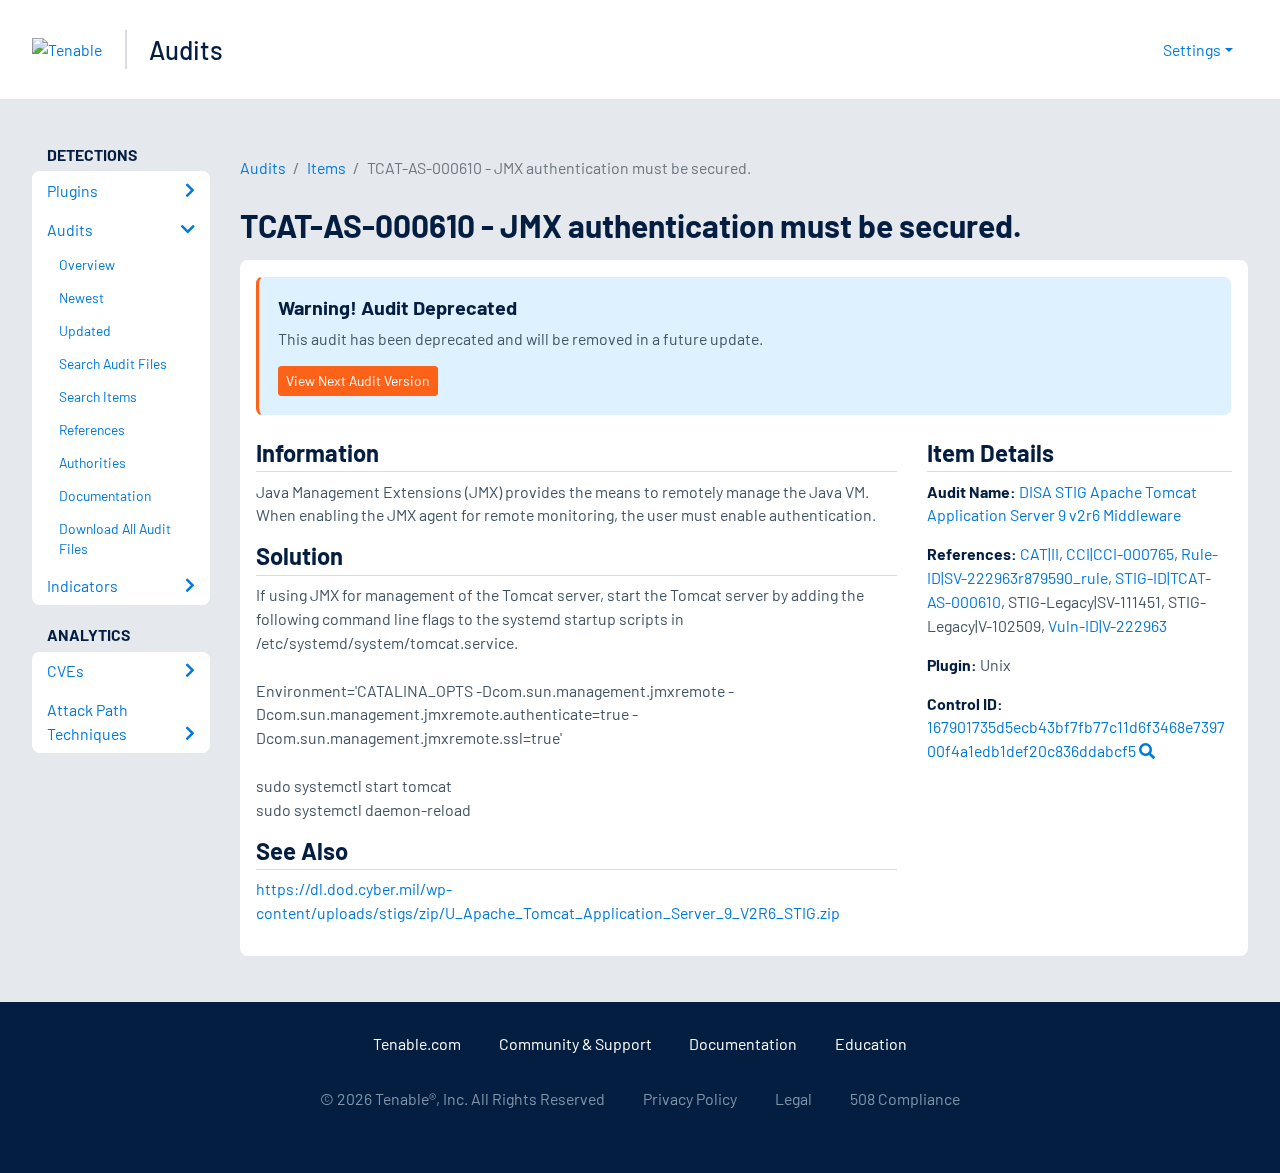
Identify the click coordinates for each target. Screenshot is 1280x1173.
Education (871, 1043)
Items (326, 167)
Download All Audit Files (115, 539)
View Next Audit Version (357, 380)
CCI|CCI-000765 (1120, 553)
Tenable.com (417, 1043)
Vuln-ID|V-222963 (1107, 625)
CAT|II (1039, 553)
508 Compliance (905, 1098)
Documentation (743, 1043)
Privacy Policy (690, 1098)
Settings (1192, 49)
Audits (186, 49)
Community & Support (575, 1043)
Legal (793, 1098)
